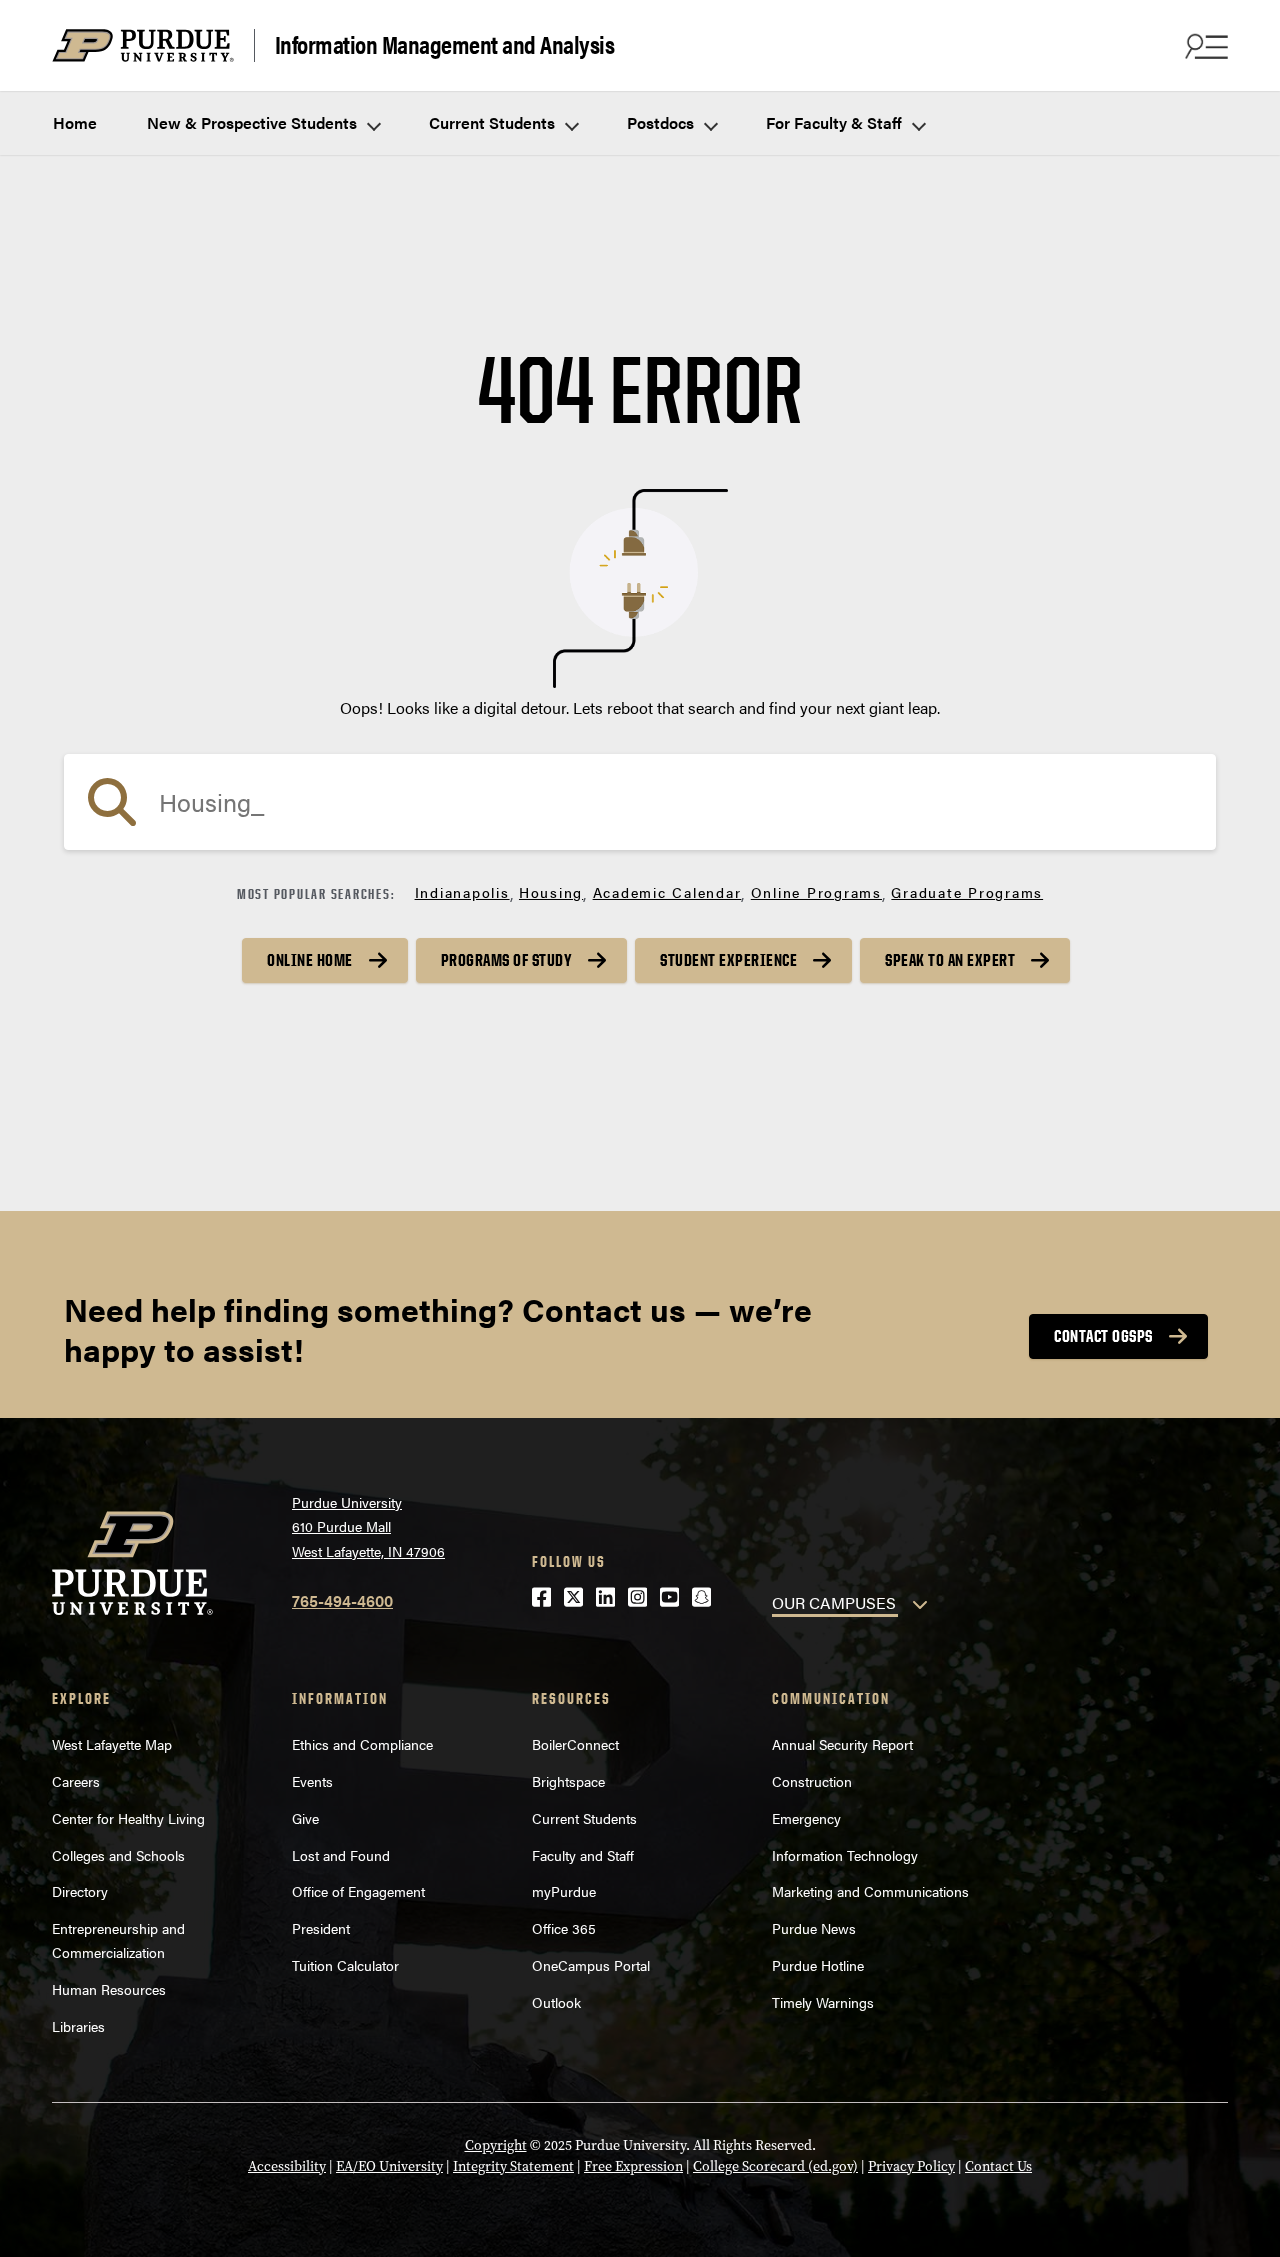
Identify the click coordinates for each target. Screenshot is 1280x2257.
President (321, 1928)
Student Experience (728, 960)
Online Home (310, 960)
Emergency (806, 1818)
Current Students (494, 122)
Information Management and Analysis (445, 45)
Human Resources (109, 1989)
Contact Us (998, 2166)
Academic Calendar (667, 892)
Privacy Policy (911, 2166)
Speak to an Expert (950, 960)
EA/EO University (389, 2166)
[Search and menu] (1204, 46)
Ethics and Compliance (362, 1744)
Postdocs (662, 122)
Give (305, 1818)
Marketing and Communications (870, 1891)
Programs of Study (507, 960)
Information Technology (845, 1855)
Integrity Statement (513, 2166)
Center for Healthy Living (128, 1818)
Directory (80, 1891)
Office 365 (564, 1928)
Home (75, 122)
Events (312, 1781)
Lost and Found (341, 1855)
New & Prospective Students (254, 122)
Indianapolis (462, 892)
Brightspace (568, 1781)
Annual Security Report (842, 1744)
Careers (76, 1781)
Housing (551, 892)
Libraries (78, 2026)
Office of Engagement (358, 1891)
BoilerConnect (575, 1744)
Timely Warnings (823, 2002)
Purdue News (814, 1928)
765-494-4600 (342, 1600)
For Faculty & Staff (836, 122)
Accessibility (287, 2166)
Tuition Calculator (345, 1965)
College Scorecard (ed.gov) (775, 2166)
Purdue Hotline (818, 1965)
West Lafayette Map (112, 1744)
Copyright (496, 2145)
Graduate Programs (967, 892)
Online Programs (816, 892)
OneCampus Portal (591, 1965)
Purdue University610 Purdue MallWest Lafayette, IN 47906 (368, 1526)
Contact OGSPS (1103, 1336)
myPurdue (564, 1891)
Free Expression (633, 2166)
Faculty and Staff (583, 1855)
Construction (812, 1781)
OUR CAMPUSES (834, 1602)
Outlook (556, 2002)
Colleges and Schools (118, 1855)
